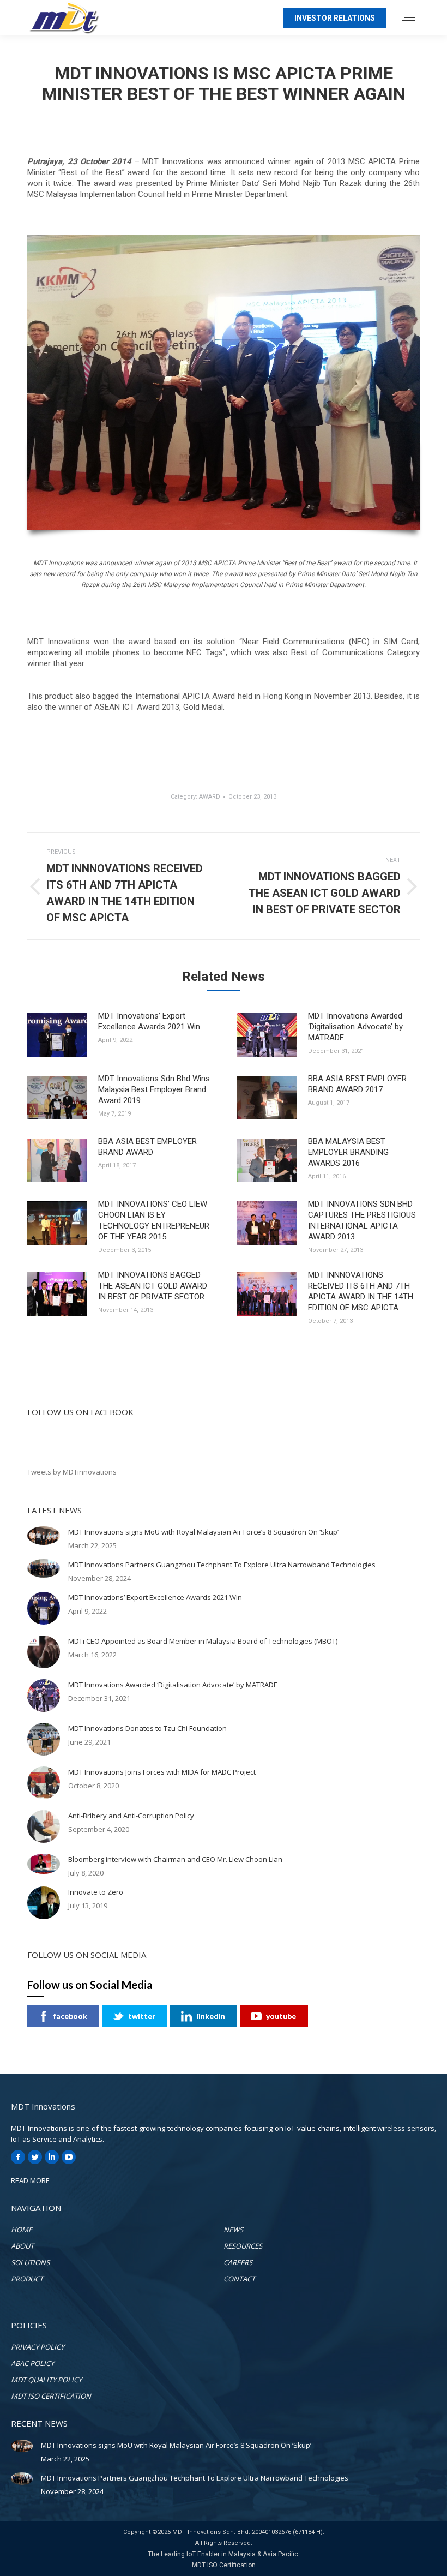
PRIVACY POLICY (38, 2347)
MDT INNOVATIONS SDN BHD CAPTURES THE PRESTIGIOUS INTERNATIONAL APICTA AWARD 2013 (362, 1220)
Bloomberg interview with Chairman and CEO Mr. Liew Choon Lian (175, 1859)
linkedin (211, 2016)
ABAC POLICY (32, 2363)
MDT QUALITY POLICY (46, 2380)
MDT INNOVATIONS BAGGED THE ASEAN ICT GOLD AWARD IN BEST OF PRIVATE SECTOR (153, 1286)
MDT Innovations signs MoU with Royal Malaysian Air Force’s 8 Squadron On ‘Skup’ (203, 1532)
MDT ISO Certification (224, 2565)
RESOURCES (243, 2246)
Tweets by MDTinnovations (72, 1472)
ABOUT (22, 2246)
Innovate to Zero (96, 1892)
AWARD (210, 797)
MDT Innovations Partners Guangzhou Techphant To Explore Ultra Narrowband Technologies (222, 1565)
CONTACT (239, 2279)
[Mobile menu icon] (408, 18)
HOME (22, 2230)
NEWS (233, 2230)
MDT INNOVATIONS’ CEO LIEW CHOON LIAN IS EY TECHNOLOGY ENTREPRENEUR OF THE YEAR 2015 (154, 1220)
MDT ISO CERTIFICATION (51, 2396)
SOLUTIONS (30, 2262)
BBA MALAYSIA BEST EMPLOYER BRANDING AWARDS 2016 (348, 1152)
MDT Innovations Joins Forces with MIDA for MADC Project (162, 1772)
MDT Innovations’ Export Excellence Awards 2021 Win (149, 1021)
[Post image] (57, 1035)
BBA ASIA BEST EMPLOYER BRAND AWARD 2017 (357, 1084)
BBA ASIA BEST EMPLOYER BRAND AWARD (147, 1147)
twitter (142, 2016)
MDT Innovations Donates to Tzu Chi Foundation (147, 1728)
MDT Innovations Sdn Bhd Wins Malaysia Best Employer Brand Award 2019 (154, 1089)
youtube (281, 2016)
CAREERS (238, 2262)
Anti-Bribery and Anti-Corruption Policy (131, 1816)
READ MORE (30, 2180)
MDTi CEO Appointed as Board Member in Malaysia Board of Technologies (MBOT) (203, 1641)
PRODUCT (27, 2279)
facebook (70, 2016)
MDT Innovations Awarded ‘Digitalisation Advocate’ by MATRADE (355, 1027)
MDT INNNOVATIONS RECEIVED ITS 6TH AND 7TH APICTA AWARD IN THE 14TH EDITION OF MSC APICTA (361, 1291)
